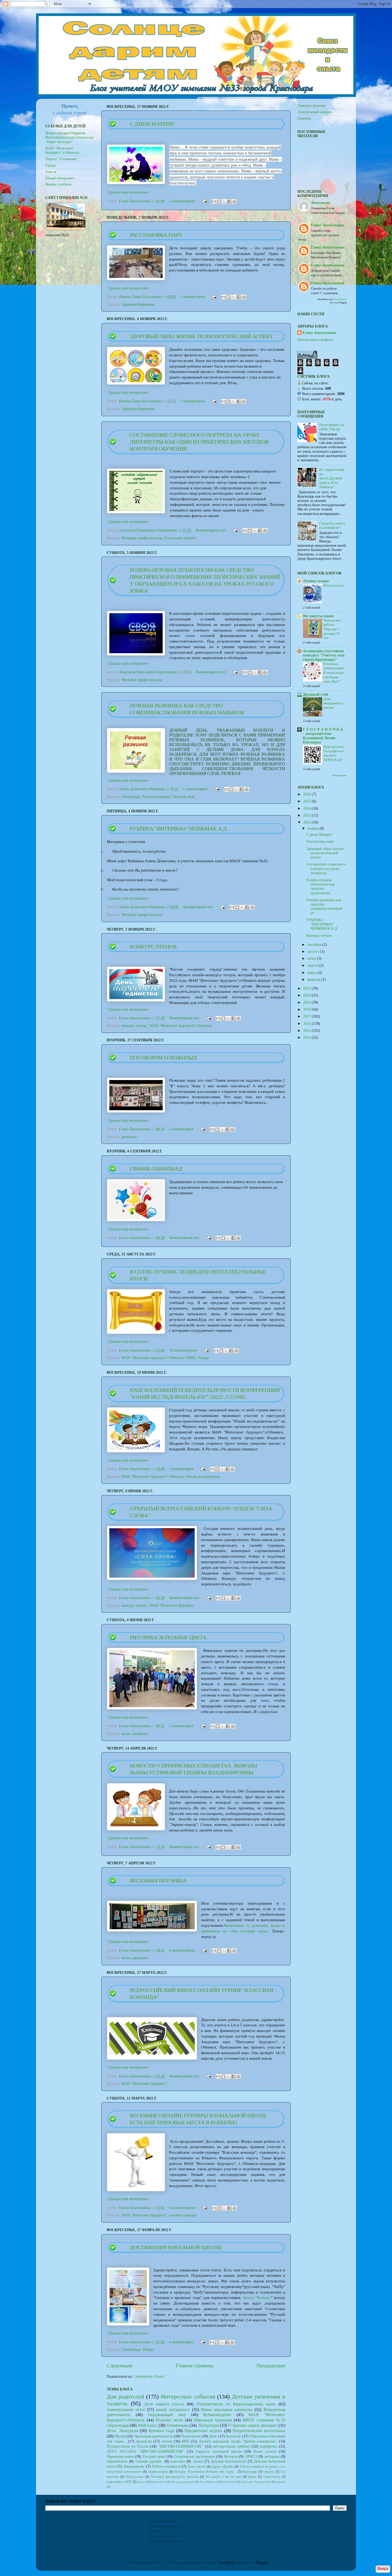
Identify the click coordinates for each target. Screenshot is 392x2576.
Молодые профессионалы (142, 538)
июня (312, 958)
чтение (167, 2441)
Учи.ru (51, 172)
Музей (120, 2436)
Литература (131, 797)
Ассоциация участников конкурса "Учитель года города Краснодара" (324, 655)
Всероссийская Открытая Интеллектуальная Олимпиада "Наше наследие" (70, 137)
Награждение (134, 2466)
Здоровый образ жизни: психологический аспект (201, 336)
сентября (315, 945)
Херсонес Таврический (256, 2482)
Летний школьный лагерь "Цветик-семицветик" (238, 2441)
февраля (314, 980)
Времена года (161, 2431)
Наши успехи (265, 2451)
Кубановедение (217, 2415)
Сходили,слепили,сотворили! (332, 525)
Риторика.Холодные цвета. (169, 1637)
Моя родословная (183, 2482)
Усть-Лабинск (208, 2482)
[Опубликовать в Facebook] (229, 202)
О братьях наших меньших (253, 2425)
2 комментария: (193, 401)
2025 (307, 801)
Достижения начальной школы (176, 2247)
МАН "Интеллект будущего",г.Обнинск (62, 150)
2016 (307, 1024)
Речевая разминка (156, 797)
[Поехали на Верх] (383, 2570)
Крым (252, 2477)
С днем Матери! (152, 124)
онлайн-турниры (183, 2215)
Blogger (262, 2563)
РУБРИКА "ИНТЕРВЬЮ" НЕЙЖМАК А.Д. (179, 829)
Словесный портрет (180, 538)
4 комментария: (182, 2342)
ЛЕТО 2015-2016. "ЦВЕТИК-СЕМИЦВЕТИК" (145, 2451)
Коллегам (233, 2436)
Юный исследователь (203, 1477)
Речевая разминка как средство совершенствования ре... (324, 907)
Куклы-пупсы (334, 585)
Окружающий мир (167, 2415)
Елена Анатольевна (319, 333)
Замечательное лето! (126, 2410)
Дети (213, 2436)
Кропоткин (158, 2482)
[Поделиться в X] (224, 202)
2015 (307, 1031)
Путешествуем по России (128, 2446)
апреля (313, 965)
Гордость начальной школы (219, 2451)
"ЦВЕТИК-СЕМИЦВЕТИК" (181, 2446)
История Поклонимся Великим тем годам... (205, 2472)
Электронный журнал (315, 112)
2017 (307, 1016)
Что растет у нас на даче (223, 2477)
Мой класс (147, 2425)
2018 (307, 1009)
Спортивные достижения (194, 2457)
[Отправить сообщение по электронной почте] (204, 201)
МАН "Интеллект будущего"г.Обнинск (181, 1026)
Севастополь (272, 2477)
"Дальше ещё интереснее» (128, 192)
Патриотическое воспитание (259, 2431)
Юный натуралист (60, 178)
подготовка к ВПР (119, 2482)
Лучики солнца (316, 581)
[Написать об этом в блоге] (219, 202)
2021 (307, 988)
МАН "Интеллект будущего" (172, 1606)
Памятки (304, 118)
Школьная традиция (213, 2420)
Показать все (339, 775)
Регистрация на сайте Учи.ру (332, 427)
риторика (129, 1137)
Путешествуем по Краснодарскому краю (236, 2404)
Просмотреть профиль (315, 340)
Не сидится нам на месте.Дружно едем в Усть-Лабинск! (332, 478)
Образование (117, 2461)
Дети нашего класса (164, 2404)
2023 (307, 815)
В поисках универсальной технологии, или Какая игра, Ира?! (334, 673)
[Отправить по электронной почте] (214, 202)
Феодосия (229, 2482)
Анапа (198, 2461)
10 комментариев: (184, 1350)
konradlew (226, 2563)
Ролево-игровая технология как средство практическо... (321, 887)
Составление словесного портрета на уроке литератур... (326, 868)
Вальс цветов (197, 2467)
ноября (313, 828)
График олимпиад (156, 1169)
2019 (307, 1003)
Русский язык (184, 797)
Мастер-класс (135, 2477)
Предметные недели (203, 2431)
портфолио (269, 2446)
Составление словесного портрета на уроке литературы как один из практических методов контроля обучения (199, 442)
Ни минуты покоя (318, 616)
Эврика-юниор (158, 2472)
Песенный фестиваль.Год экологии (175, 2477)
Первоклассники (120, 2457)
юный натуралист (173, 2410)
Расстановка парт (156, 235)
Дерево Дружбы (223, 2467)
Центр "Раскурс (257, 2298)
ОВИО (191, 1358)
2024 (307, 808)
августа (314, 952)
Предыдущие (271, 2366)
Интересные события (188, 2397)
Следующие (120, 2366)
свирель (269, 2472)
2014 (307, 1037)
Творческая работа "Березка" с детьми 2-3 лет (332, 629)
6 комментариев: (183, 1950)
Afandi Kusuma (340, 299)
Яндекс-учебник (58, 184)
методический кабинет (232, 2446)
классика (178, 2461)
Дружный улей (316, 694)
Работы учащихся (166, 2466)
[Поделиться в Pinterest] (234, 202)
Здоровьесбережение (138, 304)
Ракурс (204, 1358)
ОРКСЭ (251, 2457)
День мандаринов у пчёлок (334, 703)
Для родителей (125, 2397)
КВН (185, 2441)
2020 (307, 995)
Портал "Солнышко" (62, 159)
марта (313, 973)
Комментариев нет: (212, 530)
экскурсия (144, 2441)
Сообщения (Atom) (149, 2376)
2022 (307, 822)
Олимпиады (131, 2349)
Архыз (141, 2482)
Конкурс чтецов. (154, 947)
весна (126, 1734)
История (231, 2457)
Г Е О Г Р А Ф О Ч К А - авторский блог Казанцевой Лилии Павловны (323, 736)
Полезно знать (169, 2420)
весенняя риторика (158, 1881)
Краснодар (250, 2472)
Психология (191, 2436)
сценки (281, 2482)
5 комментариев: (183, 201)
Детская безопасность (229, 2461)
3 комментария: (193, 297)
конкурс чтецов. (135, 1026)
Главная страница (195, 2366)
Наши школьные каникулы (227, 2410)
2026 (307, 794)
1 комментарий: (196, 789)
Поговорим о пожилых (164, 1058)
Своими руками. (149, 2461)
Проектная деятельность (153, 2436)
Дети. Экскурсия (122, 2431)
